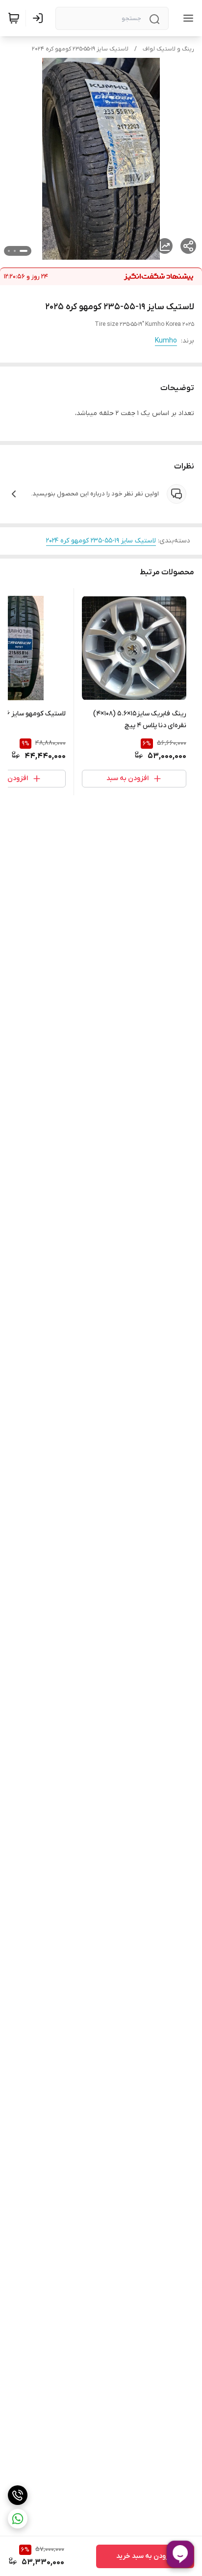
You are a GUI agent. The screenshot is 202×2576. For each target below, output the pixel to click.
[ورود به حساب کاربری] (40, 18)
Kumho (166, 341)
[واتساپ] (18, 2519)
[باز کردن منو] (186, 18)
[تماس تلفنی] (18, 2495)
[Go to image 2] (15, 251)
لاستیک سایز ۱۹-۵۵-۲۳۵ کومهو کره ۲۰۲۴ (80, 49)
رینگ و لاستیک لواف (168, 49)
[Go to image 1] (24, 251)
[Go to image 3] (9, 251)
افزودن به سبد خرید (145, 2556)
